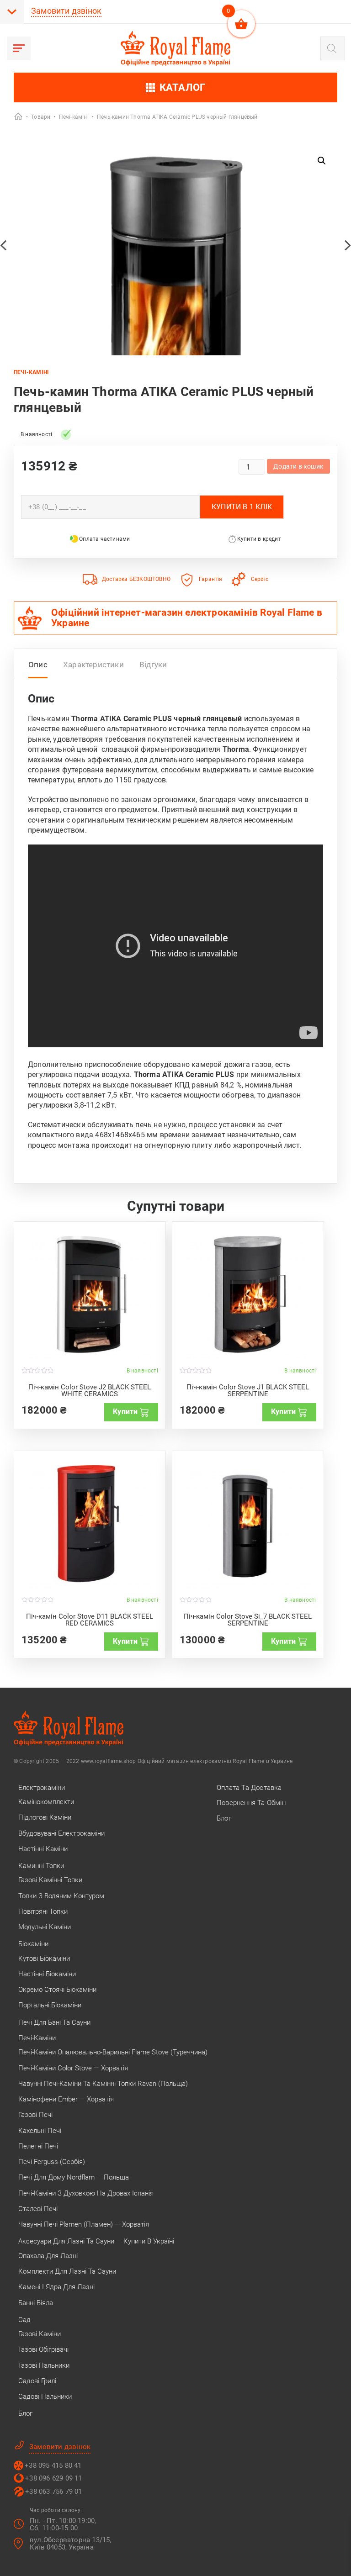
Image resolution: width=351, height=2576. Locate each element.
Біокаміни (33, 1944)
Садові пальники (45, 2397)
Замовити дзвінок (66, 11)
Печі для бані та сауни (54, 2022)
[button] (322, 161)
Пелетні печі (38, 2146)
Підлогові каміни (45, 1817)
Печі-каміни (37, 2038)
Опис (38, 665)
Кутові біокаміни (44, 1958)
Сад (24, 2320)
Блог (25, 2413)
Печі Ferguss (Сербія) (52, 2162)
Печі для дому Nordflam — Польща (74, 2177)
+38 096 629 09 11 (53, 2478)
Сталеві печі (38, 2209)
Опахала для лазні (48, 2256)
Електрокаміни (42, 1788)
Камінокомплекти (46, 1802)
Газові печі (35, 2115)
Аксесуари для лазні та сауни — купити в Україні (96, 2241)
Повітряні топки (43, 1911)
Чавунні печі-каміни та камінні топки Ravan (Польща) (103, 2084)
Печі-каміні (31, 372)
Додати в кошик (298, 466)
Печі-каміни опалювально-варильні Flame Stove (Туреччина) (113, 2052)
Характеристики (93, 665)
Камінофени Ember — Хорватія (66, 2099)
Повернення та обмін (251, 1803)
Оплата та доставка (249, 1788)
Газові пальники (44, 2365)
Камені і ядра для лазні (56, 2287)
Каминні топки (41, 1866)
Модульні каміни (45, 1927)
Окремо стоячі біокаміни (57, 1990)
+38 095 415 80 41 (53, 2465)
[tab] (38, 667)
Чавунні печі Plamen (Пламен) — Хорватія (84, 2224)
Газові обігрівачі (43, 2349)
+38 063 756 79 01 (53, 2492)
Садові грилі (37, 2381)
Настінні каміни (43, 1849)
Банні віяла (36, 2303)
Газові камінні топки (50, 1880)
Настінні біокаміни (47, 1974)
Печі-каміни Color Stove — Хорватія (73, 2068)
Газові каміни (40, 2334)
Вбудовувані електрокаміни (61, 1833)
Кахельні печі (40, 2131)
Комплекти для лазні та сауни (67, 2271)
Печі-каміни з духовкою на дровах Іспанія (86, 2193)
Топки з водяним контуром (61, 1896)
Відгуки (153, 665)
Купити (125, 1412)
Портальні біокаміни (50, 2005)
